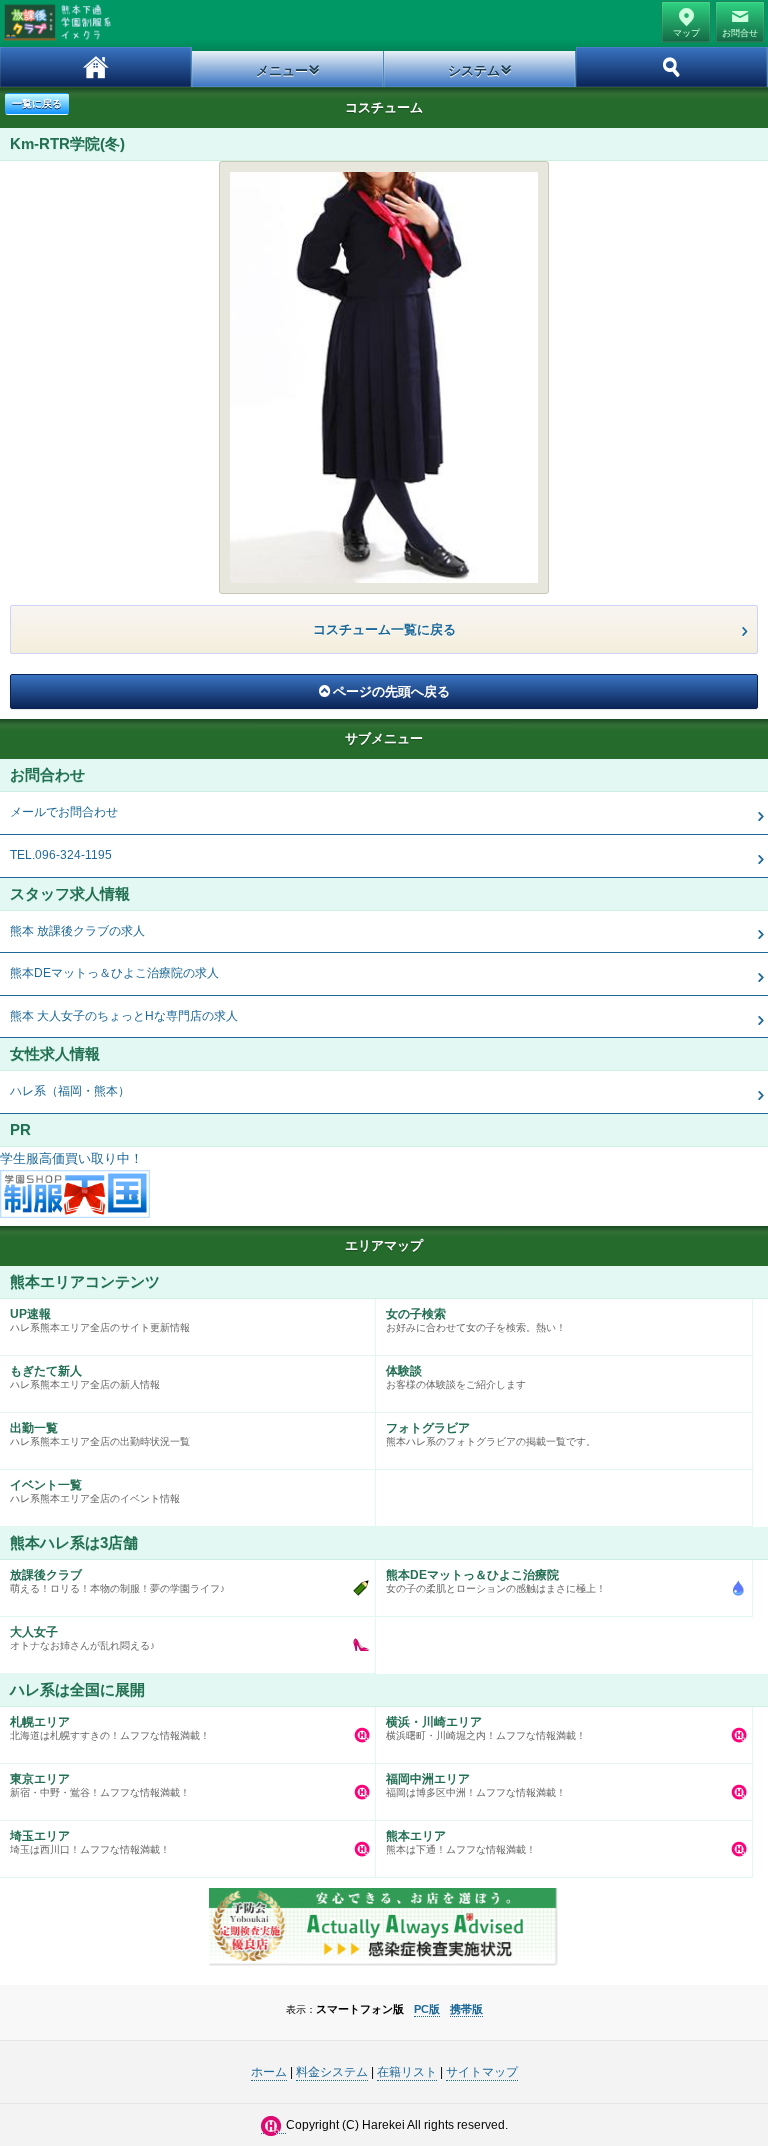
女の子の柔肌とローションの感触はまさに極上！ (496, 1581)
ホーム (96, 67)
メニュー (282, 70)
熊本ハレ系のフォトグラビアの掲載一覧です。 (491, 1434)
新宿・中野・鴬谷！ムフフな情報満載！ (100, 1785)
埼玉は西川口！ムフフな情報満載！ (90, 1842)
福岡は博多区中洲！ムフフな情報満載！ (476, 1785)
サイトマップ (482, 2072)
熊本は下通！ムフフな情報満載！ (461, 1842)
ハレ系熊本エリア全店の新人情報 (85, 1377)
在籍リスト (407, 2072)
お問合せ (740, 33)
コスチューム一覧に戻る (384, 629)
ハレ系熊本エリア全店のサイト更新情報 (100, 1320)
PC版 (427, 2009)
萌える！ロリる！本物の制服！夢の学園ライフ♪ (117, 1581)
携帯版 (466, 2009)
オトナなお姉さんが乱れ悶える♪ (82, 1638)
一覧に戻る (37, 103)
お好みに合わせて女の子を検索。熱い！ (476, 1320)
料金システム (332, 2072)
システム (474, 70)
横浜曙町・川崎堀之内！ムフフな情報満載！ (486, 1728)
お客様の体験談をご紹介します (456, 1377)
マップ (686, 33)
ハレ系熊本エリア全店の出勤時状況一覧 (100, 1434)
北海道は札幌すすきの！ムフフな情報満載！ (110, 1728)
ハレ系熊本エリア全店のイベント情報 (95, 1491)
